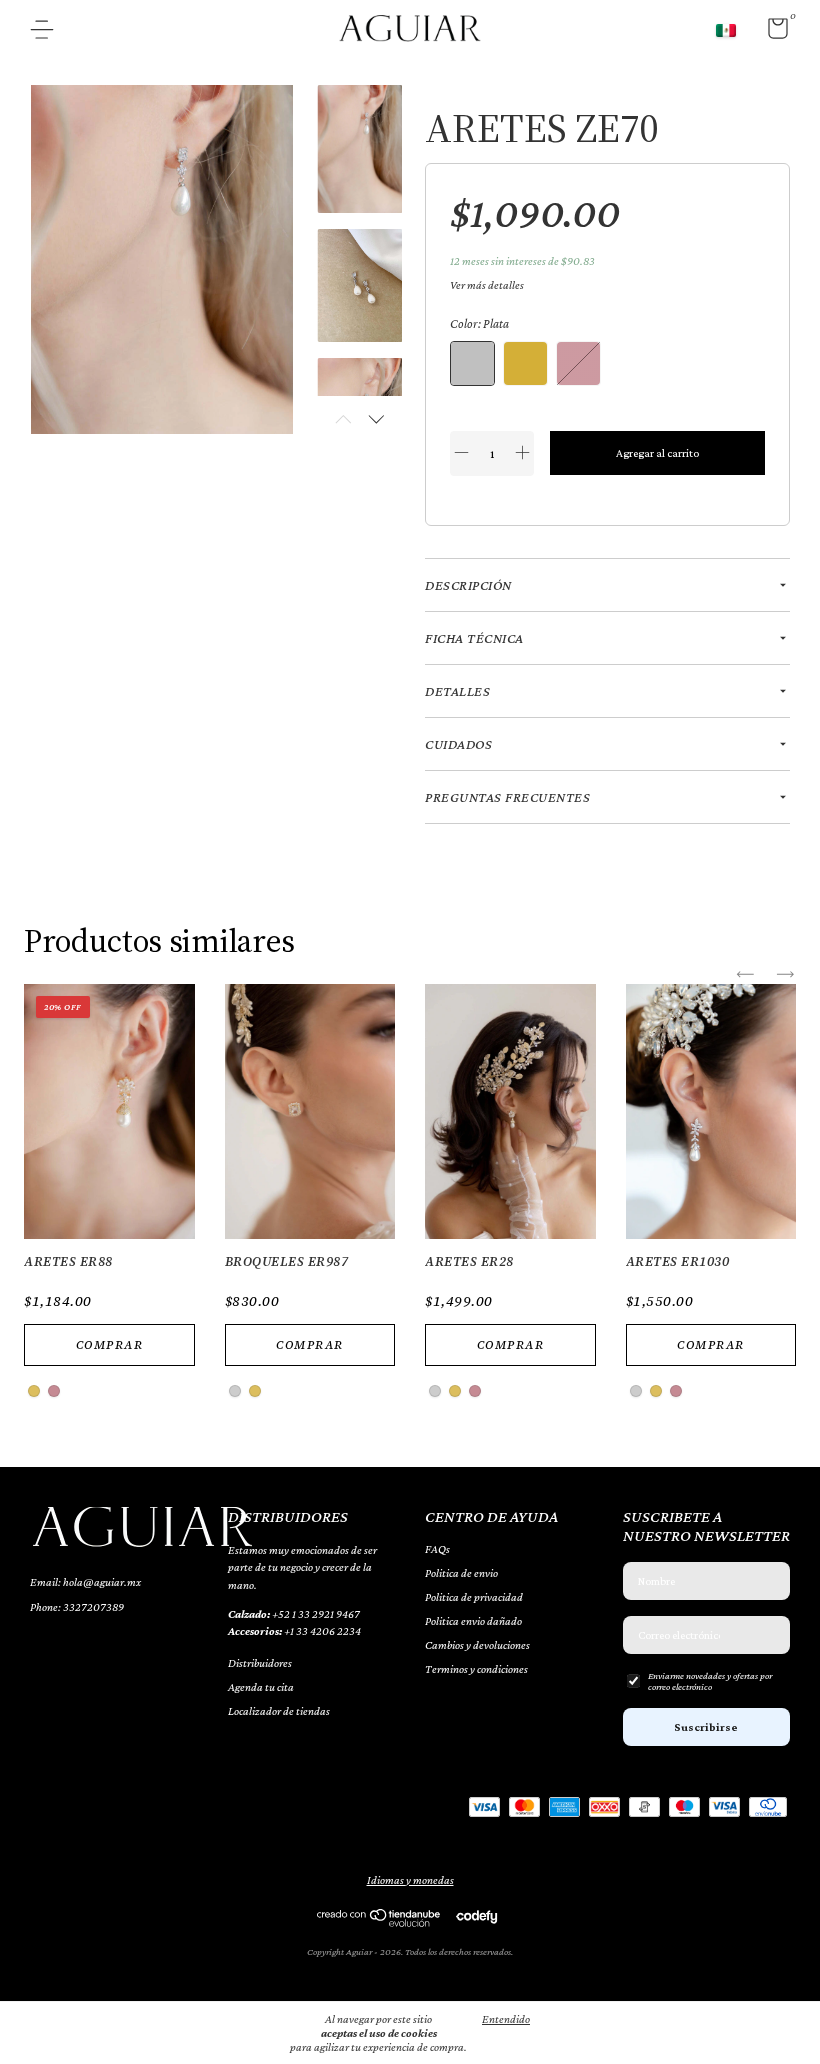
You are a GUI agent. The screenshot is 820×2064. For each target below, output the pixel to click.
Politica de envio (461, 1573)
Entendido (506, 2019)
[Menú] (49, 32)
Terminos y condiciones (476, 1669)
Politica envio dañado (473, 1621)
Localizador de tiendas (279, 1711)
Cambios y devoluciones (477, 1645)
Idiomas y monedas (410, 1880)
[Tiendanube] (379, 1922)
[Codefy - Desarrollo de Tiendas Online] (476, 1916)
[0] (770, 33)
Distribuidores (260, 1663)
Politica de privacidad (474, 1597)
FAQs (437, 1549)
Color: (479, 323)
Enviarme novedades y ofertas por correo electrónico (710, 1681)
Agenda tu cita (261, 1687)
